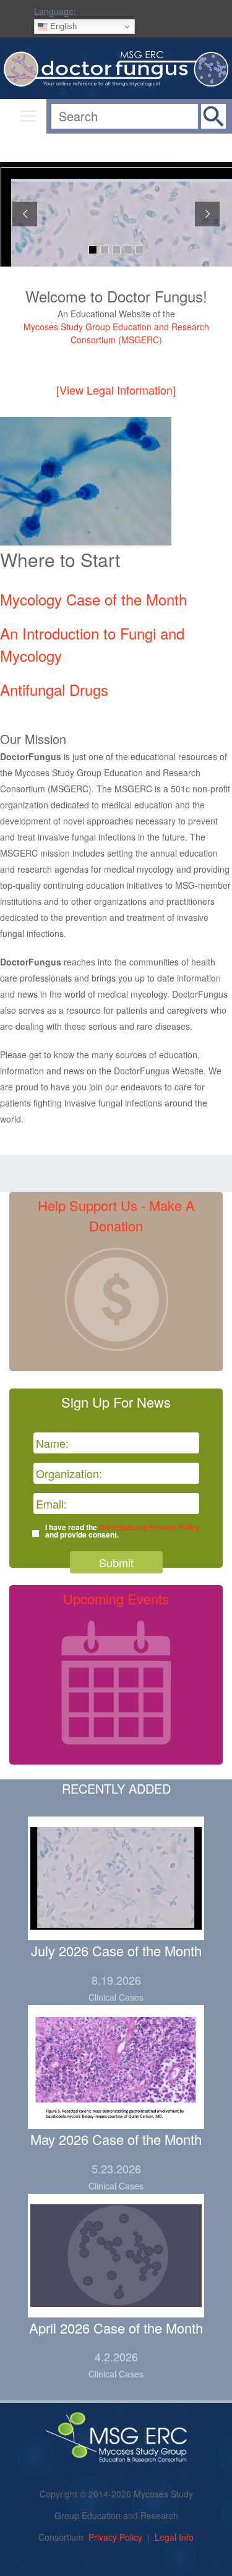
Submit (116, 1562)
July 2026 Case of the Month (116, 1950)
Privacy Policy (115, 2537)
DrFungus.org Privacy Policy (149, 1527)
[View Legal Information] (116, 390)
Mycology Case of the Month (93, 599)
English (62, 26)
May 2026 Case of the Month (116, 2139)
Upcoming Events (116, 1598)
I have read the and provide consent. (122, 1531)
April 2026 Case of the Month (116, 2328)
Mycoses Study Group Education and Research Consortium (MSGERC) (116, 333)
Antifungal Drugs (54, 689)
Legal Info (174, 2537)
